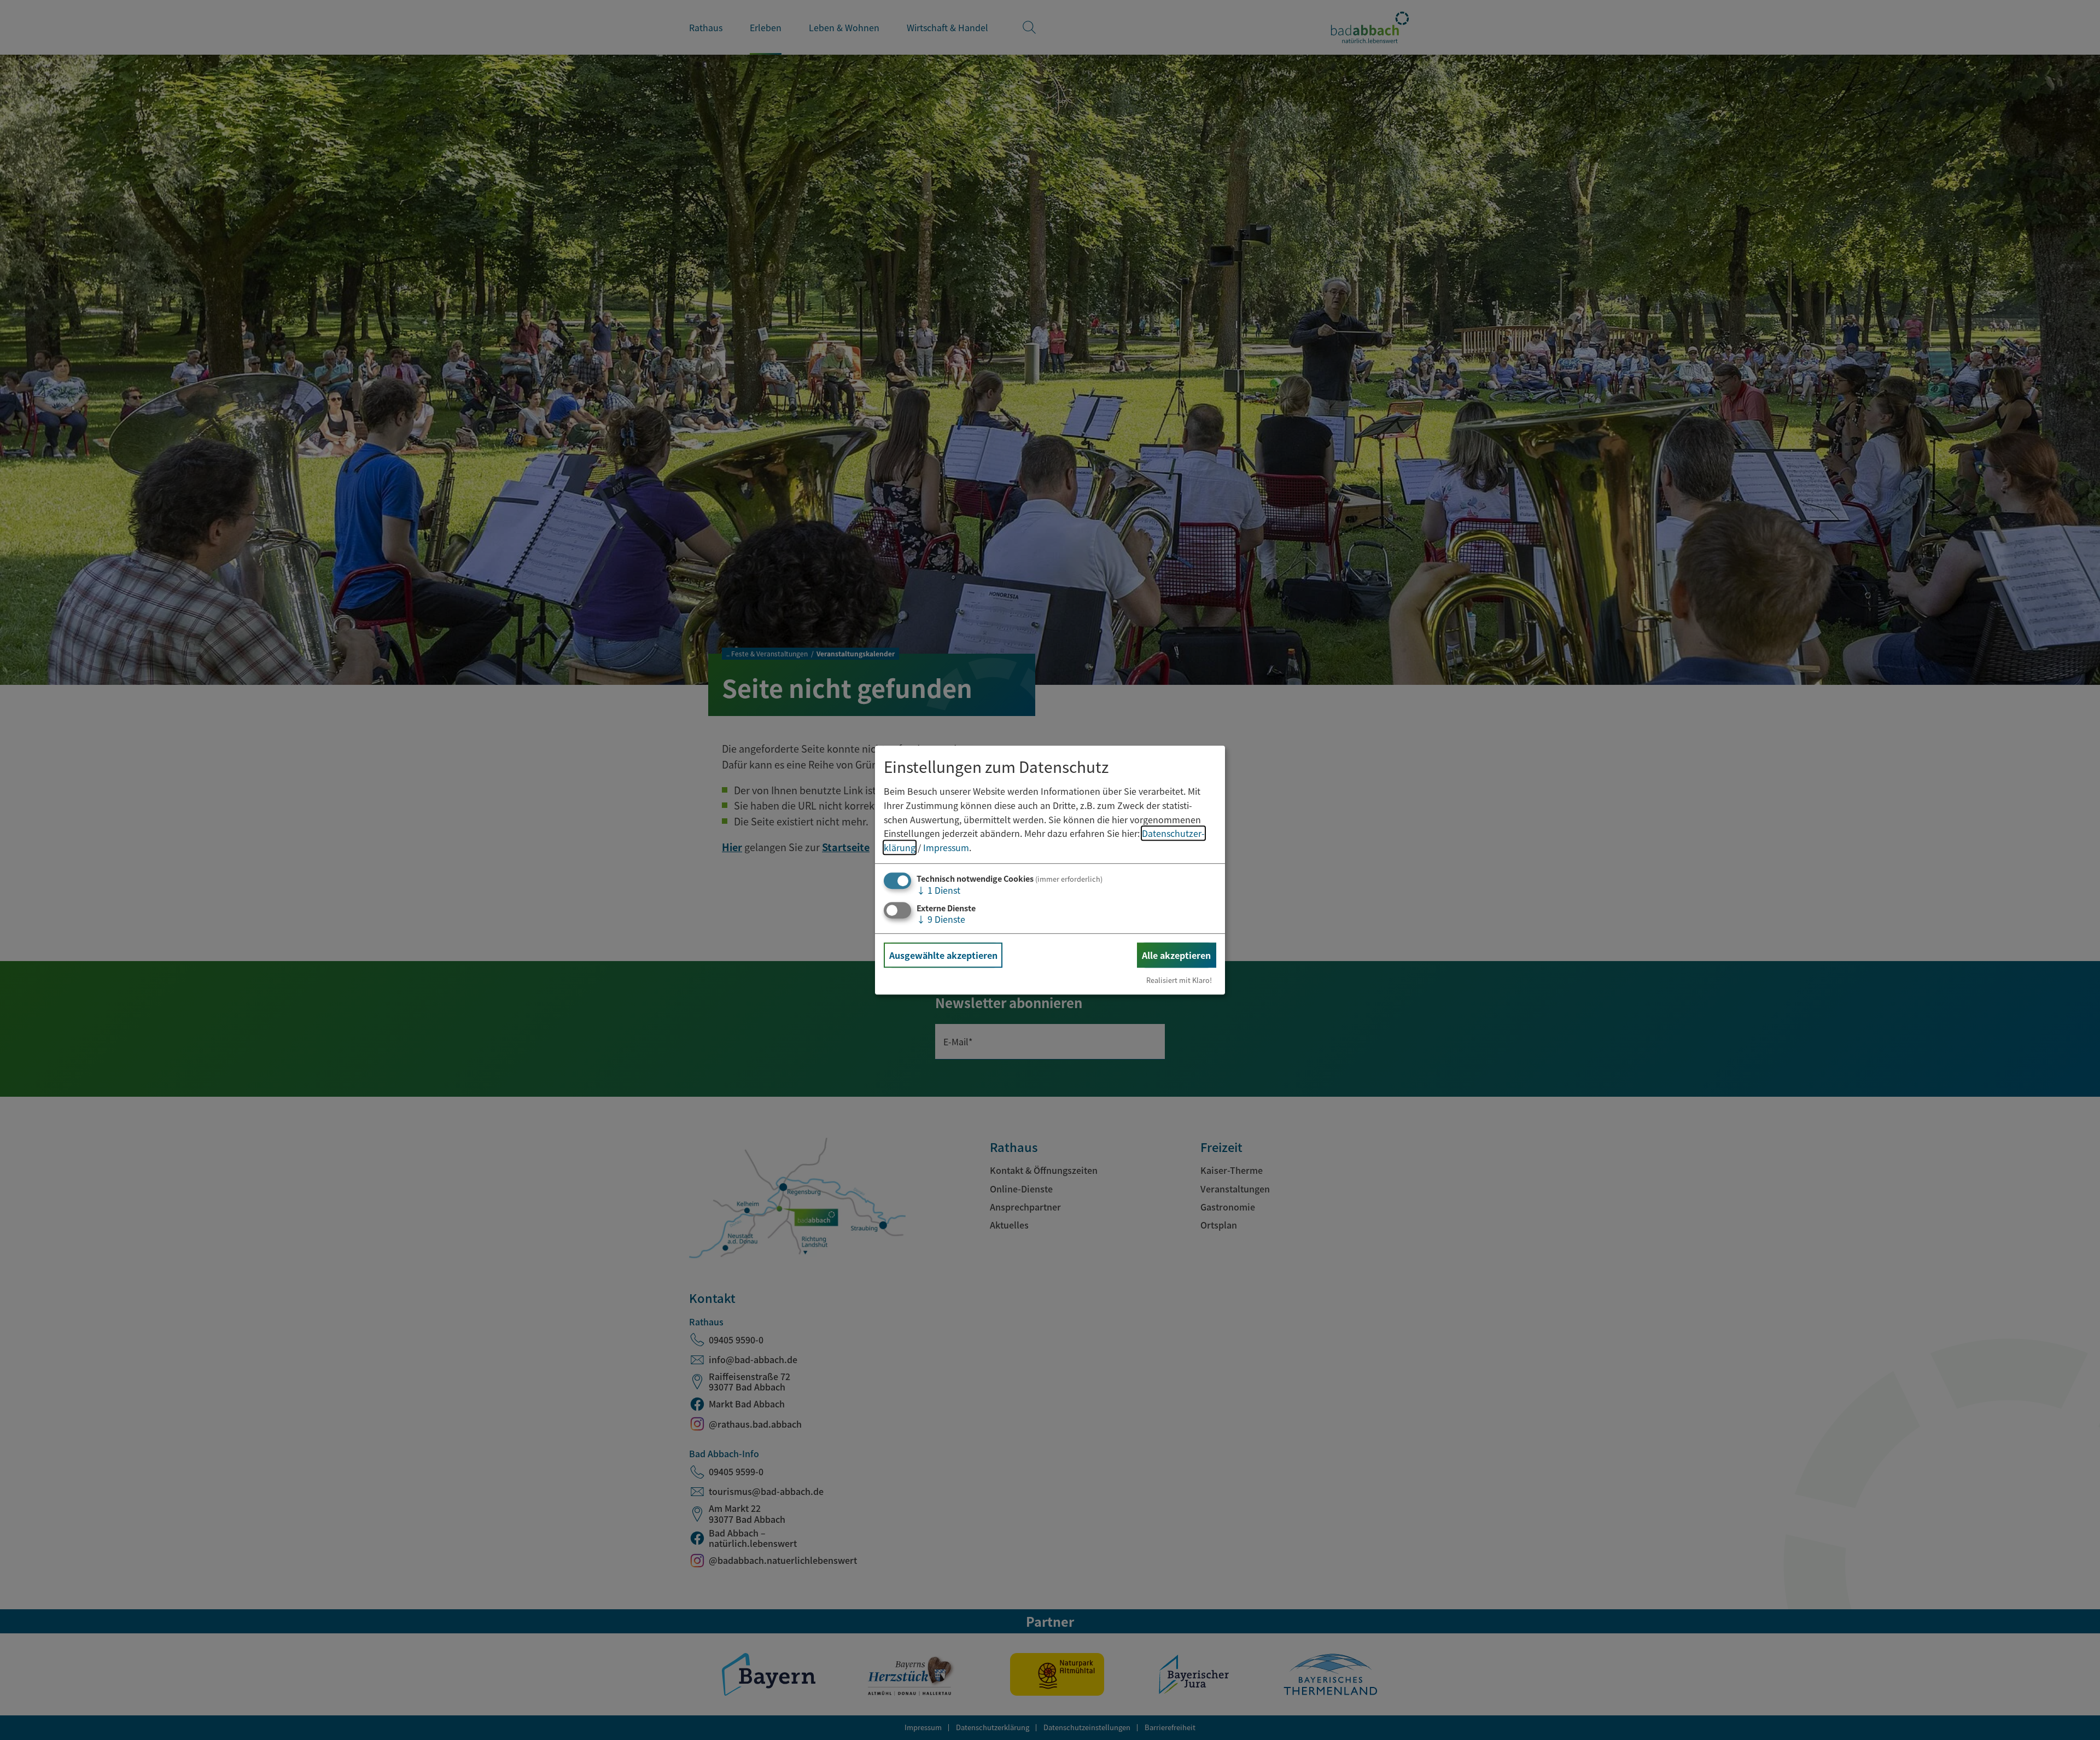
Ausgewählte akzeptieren (943, 955)
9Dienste (941, 919)
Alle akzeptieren (1176, 955)
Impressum (946, 847)
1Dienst (938, 891)
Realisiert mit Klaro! (1179, 980)
